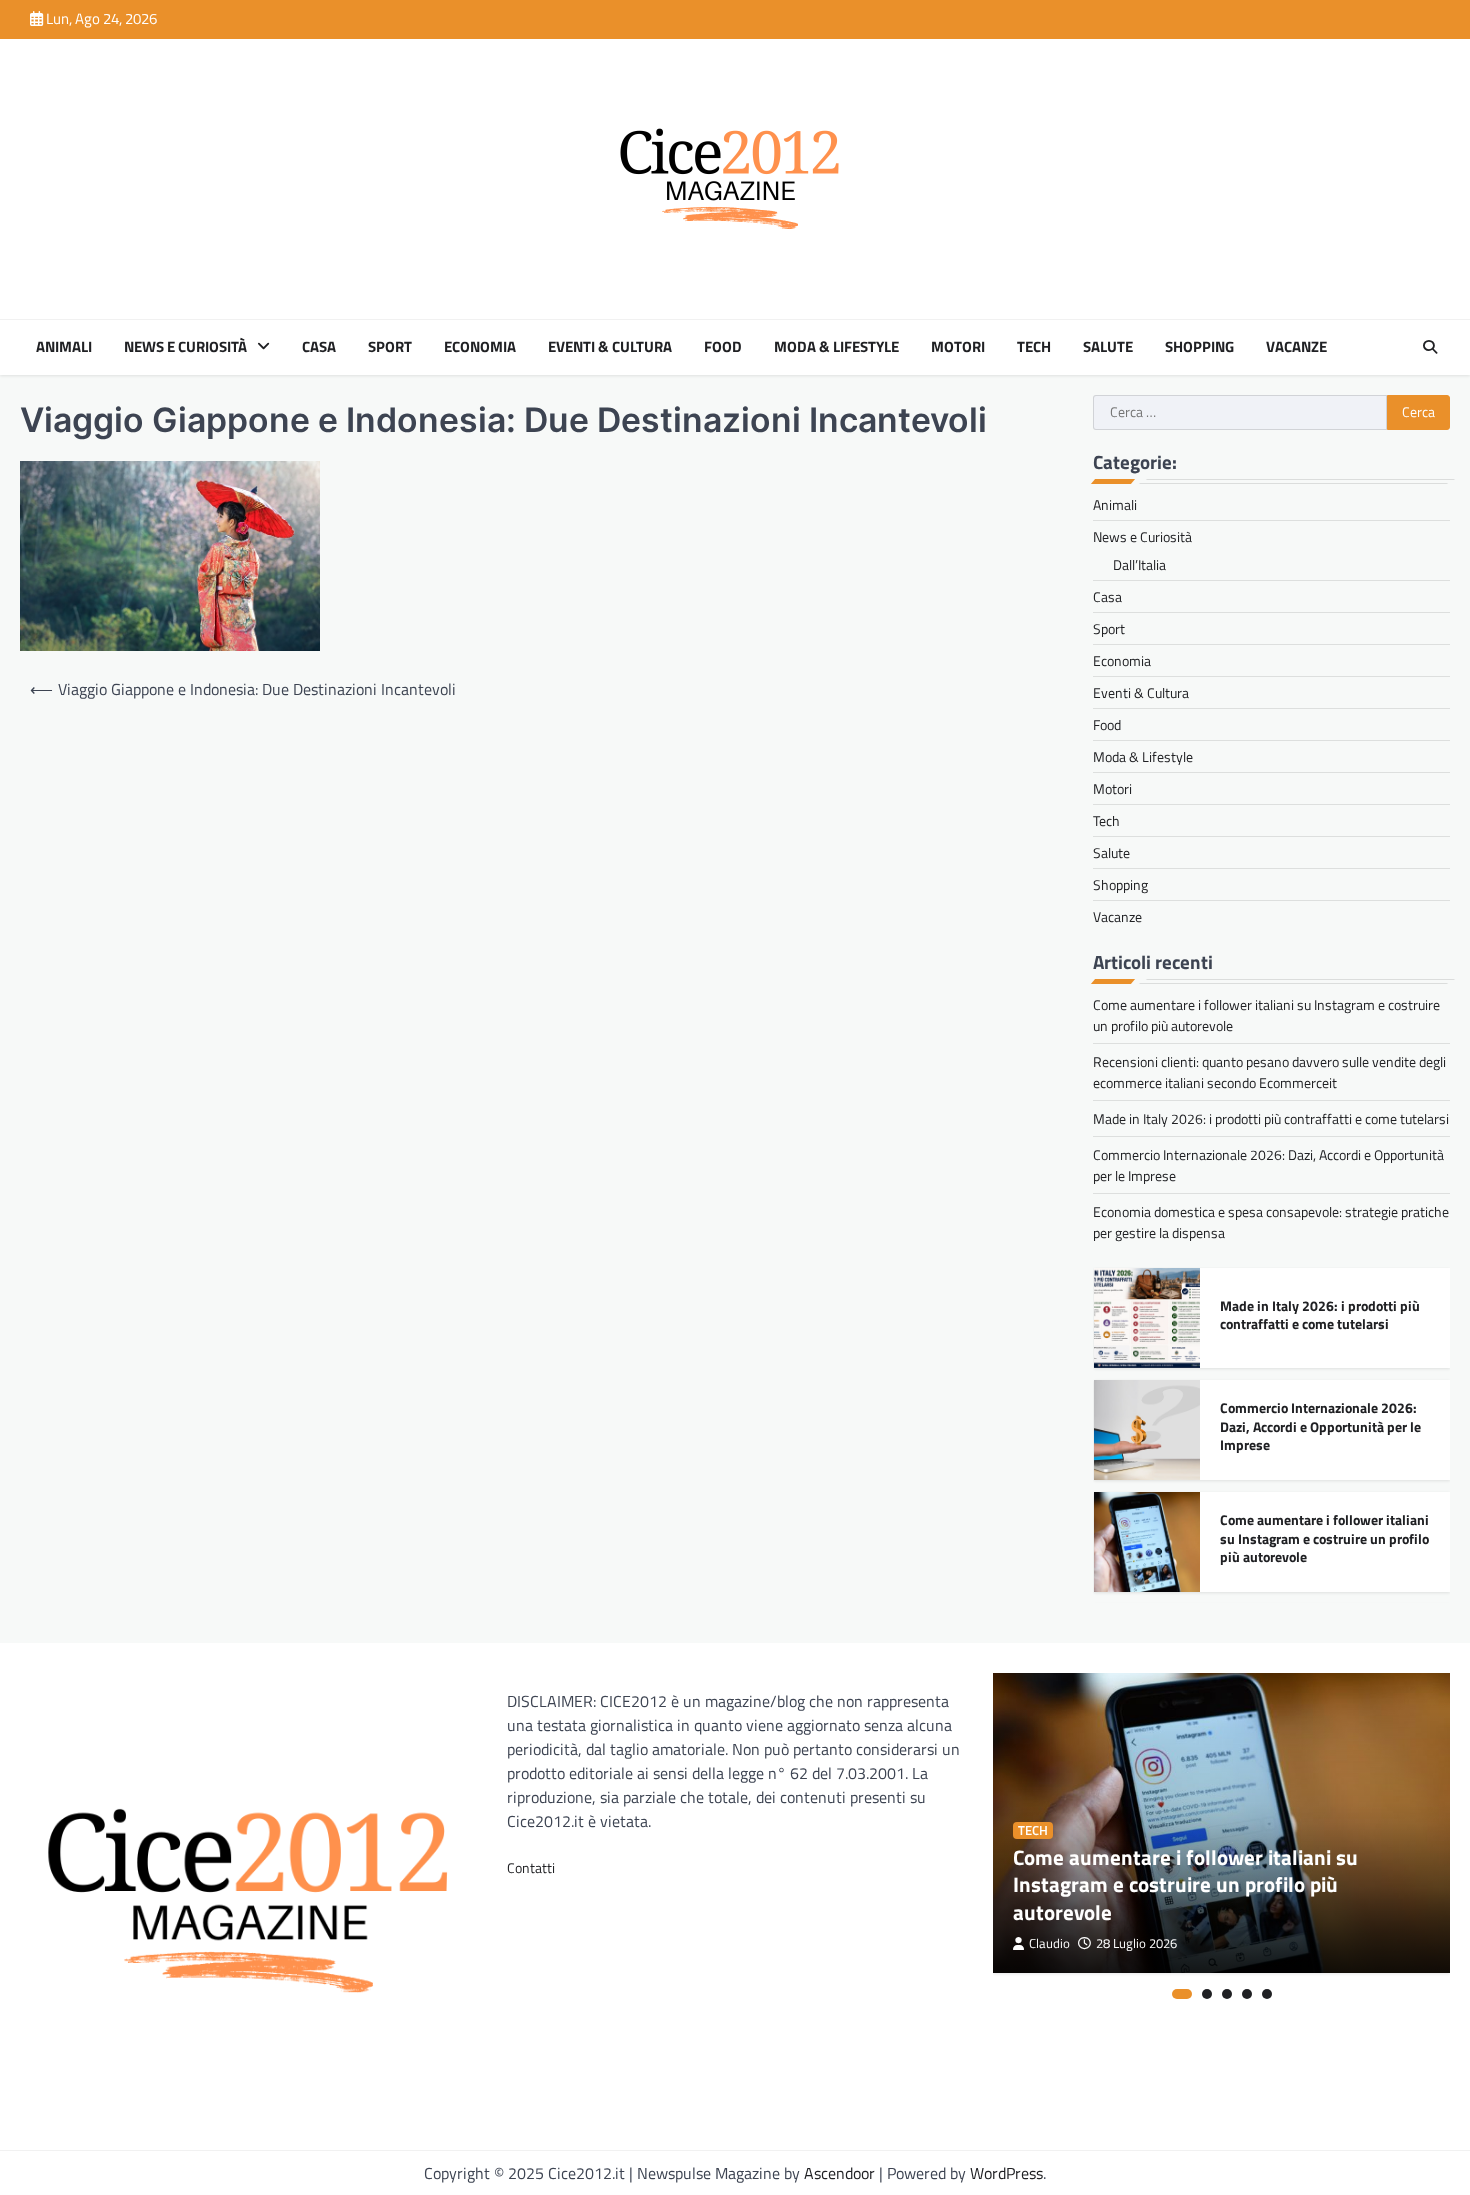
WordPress (1006, 2173)
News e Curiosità (185, 347)
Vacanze (1296, 347)
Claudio (1049, 1943)
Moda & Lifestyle (836, 347)
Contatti (531, 1867)
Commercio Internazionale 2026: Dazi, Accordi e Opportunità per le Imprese (1320, 1426)
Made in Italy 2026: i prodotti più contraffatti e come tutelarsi (1271, 1118)
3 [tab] (1227, 1994)
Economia (480, 347)
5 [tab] (1267, 1994)
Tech (1034, 347)
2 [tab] (1207, 1994)
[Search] (1430, 347)
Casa (319, 347)
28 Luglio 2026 (1136, 1943)
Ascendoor (839, 2173)
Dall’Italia (1139, 564)
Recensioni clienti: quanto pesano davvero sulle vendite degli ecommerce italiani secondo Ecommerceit (1269, 1072)
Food (723, 347)
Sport (390, 347)
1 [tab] (1182, 1994)
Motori (958, 347)
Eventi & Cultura (610, 347)
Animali (64, 347)
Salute (1108, 347)
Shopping (1199, 347)
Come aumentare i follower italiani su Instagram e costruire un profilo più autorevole (1324, 1538)
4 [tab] (1247, 1994)
